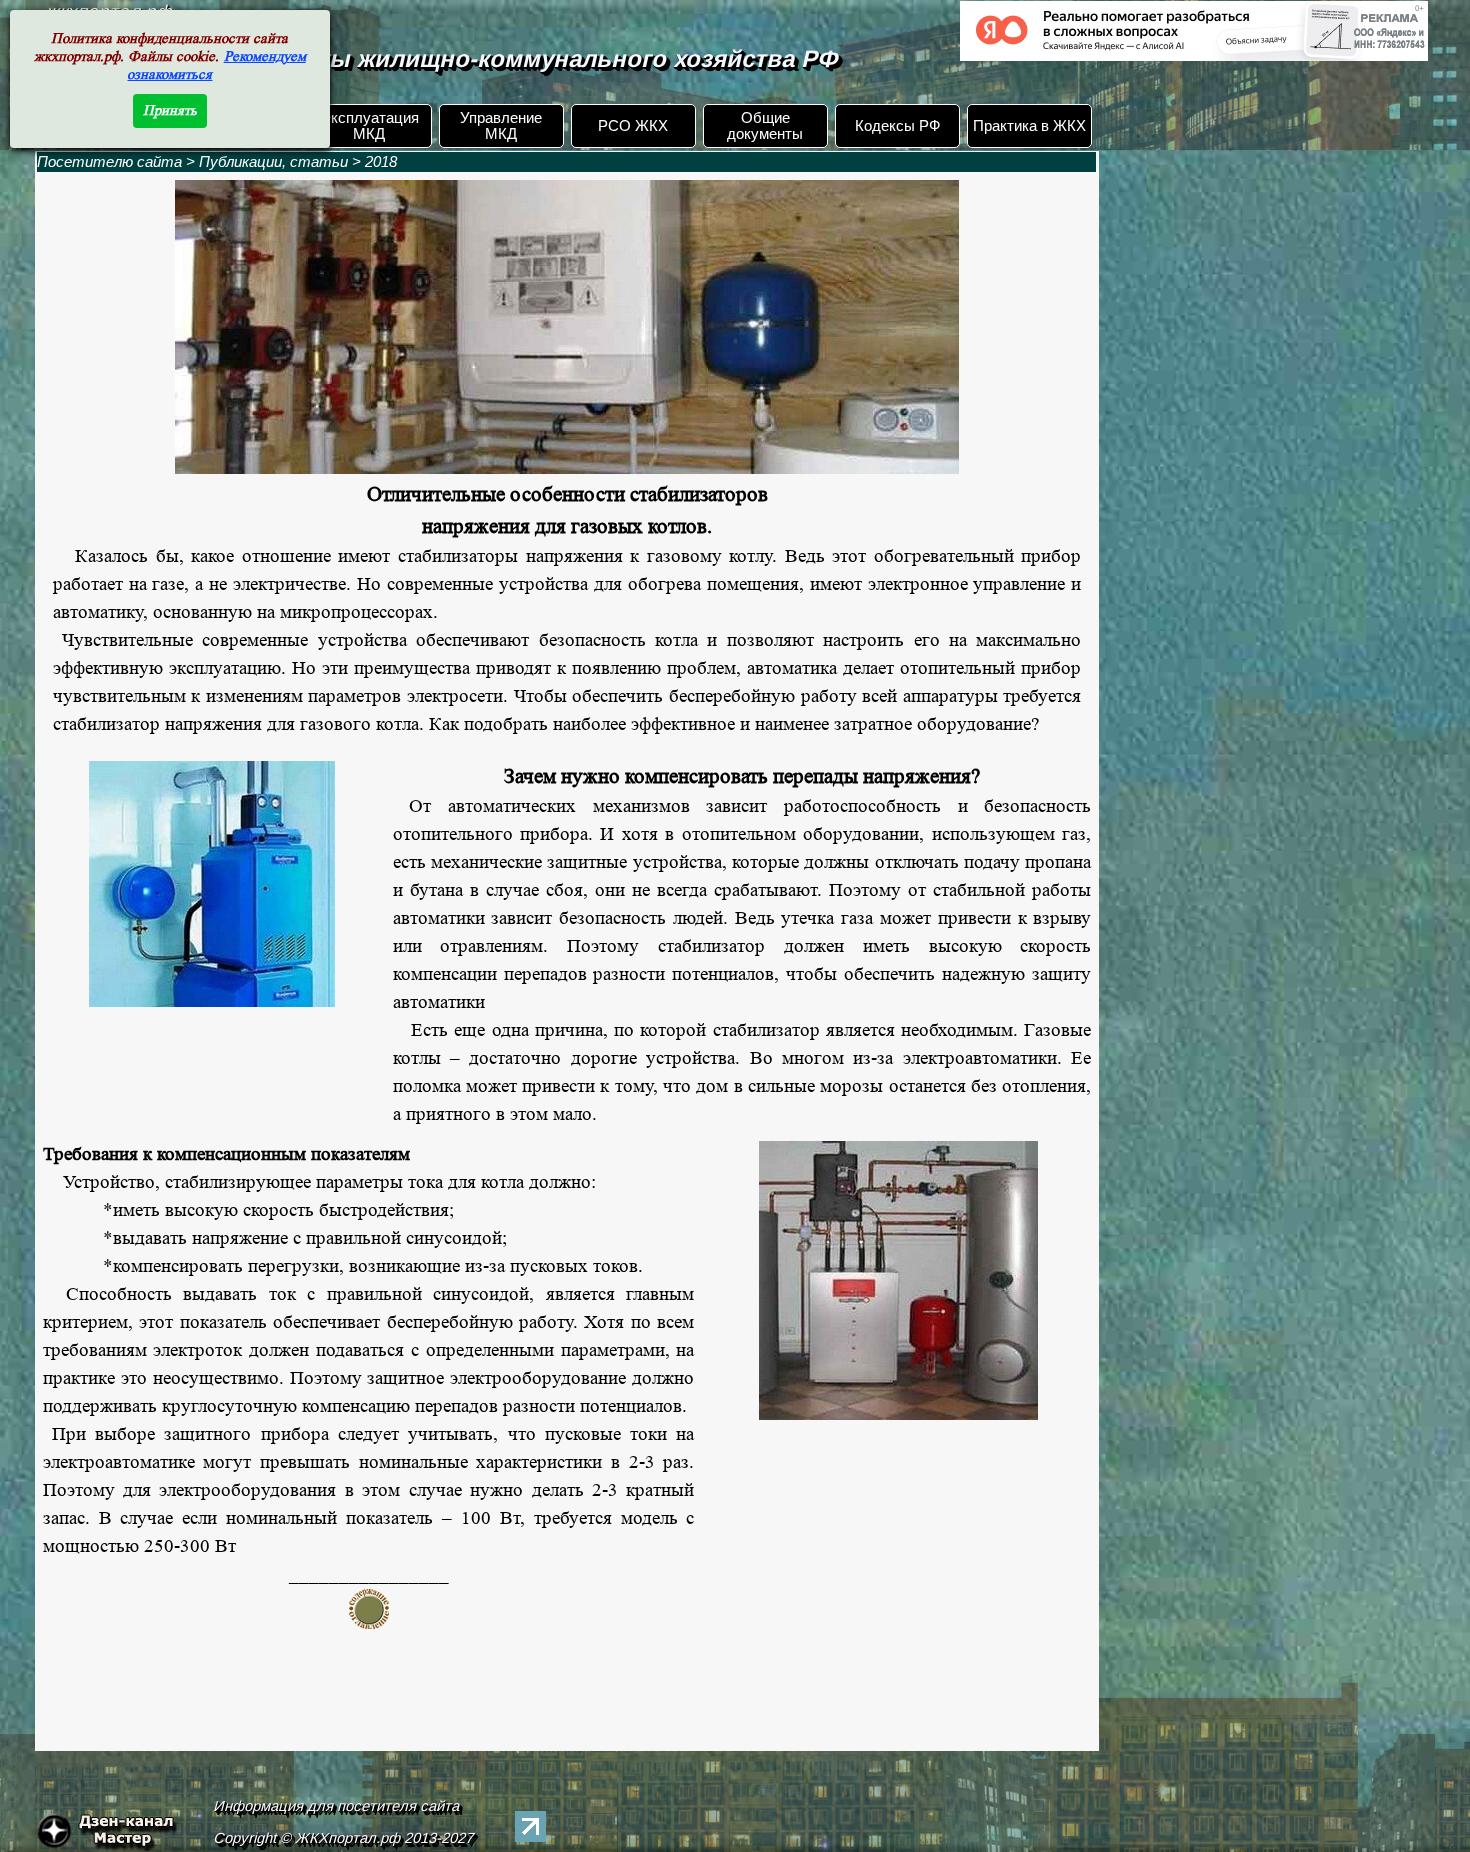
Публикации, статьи (273, 162)
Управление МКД (501, 126)
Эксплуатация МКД (369, 126)
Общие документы (765, 126)
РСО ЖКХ (633, 126)
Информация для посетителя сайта (337, 1806)
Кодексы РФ (897, 126)
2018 (381, 162)
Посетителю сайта (109, 162)
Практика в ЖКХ (1029, 126)
